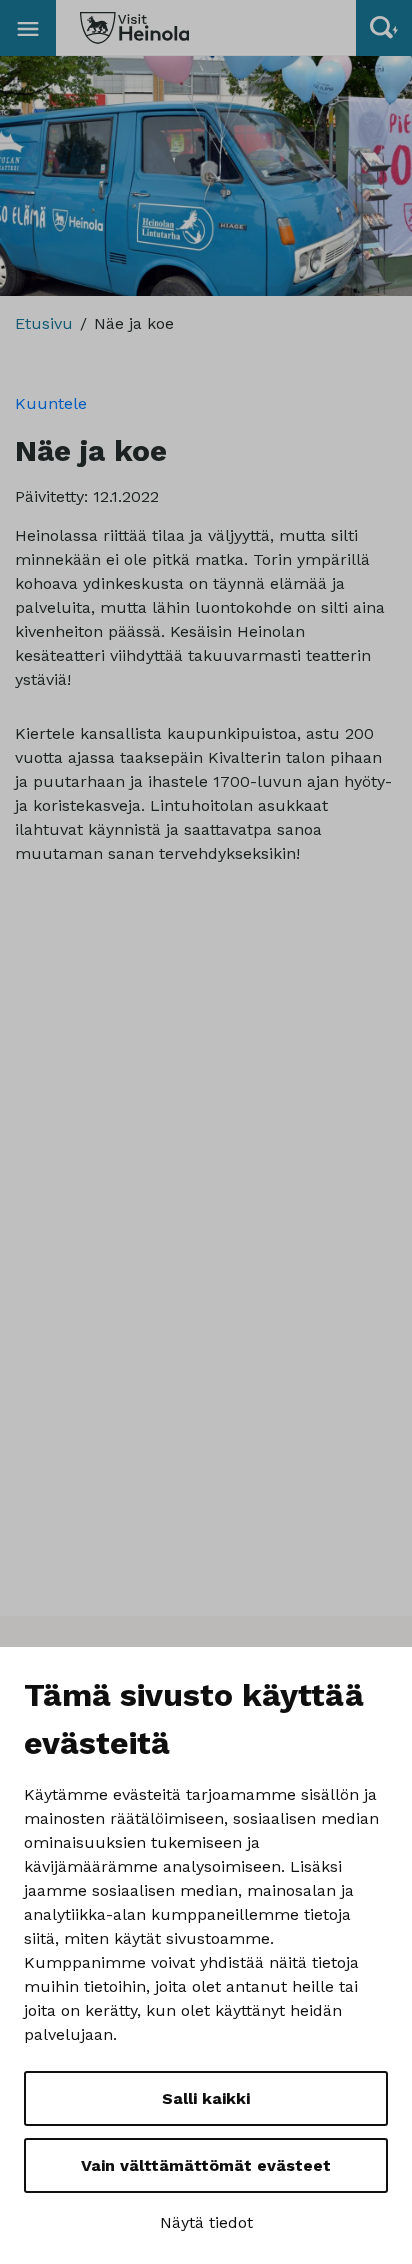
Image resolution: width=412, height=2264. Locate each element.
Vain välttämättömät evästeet (206, 2165)
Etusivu (44, 323)
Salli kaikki (206, 2098)
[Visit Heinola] (134, 28)
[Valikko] (28, 28)
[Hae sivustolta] (384, 28)
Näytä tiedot (206, 2222)
